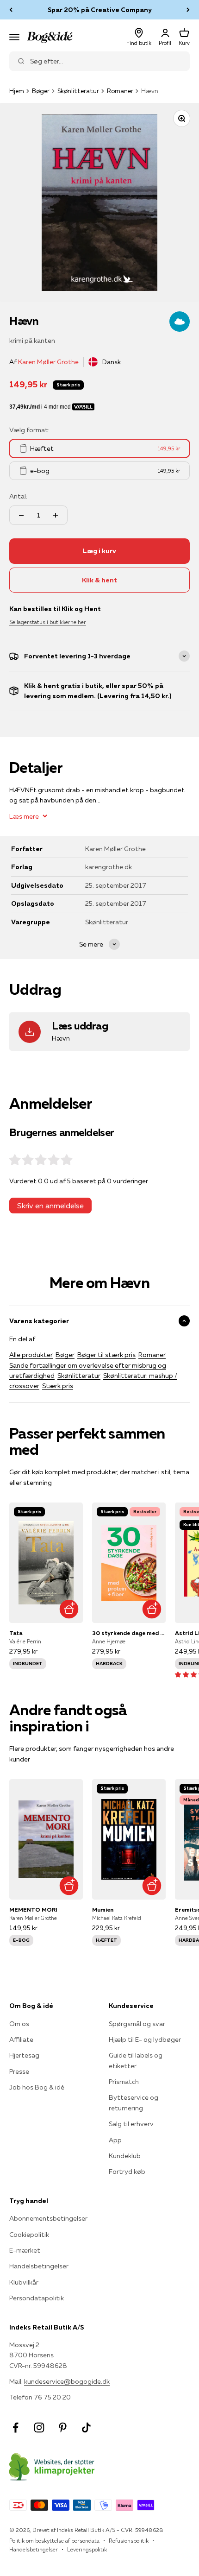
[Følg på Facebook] (16, 2428)
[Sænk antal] (21, 515)
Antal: (18, 496)
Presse (19, 2071)
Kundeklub (125, 2156)
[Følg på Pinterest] (63, 2428)
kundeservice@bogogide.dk (67, 2381)
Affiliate (21, 2039)
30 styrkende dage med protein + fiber (129, 1633)
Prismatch (124, 2082)
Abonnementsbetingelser (48, 2218)
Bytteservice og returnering (134, 2102)
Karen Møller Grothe (48, 362)
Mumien (103, 1910)
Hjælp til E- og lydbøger (145, 2039)
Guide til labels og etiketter (136, 2060)
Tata (16, 1633)
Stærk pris (58, 1386)
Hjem (17, 91)
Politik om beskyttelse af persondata (54, 2541)
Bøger (41, 91)
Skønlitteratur (78, 91)
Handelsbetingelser (39, 2266)
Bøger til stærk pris (106, 1355)
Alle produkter (31, 1355)
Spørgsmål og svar (137, 2024)
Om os (19, 2024)
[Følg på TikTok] (86, 2428)
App (115, 2140)
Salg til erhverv (131, 2124)
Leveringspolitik (87, 2549)
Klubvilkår (24, 2282)
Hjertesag (24, 2055)
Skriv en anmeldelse (50, 1206)
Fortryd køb (127, 2172)
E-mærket (25, 2250)
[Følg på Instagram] (39, 2428)
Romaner (120, 91)
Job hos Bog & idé (37, 2087)
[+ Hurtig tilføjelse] (69, 1609)
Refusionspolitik (129, 2541)
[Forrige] (11, 10)
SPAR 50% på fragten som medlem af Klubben (99, 11)
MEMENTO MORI (33, 1910)
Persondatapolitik (37, 2298)
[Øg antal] (56, 515)
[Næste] (188, 10)
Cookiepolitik (29, 2235)
